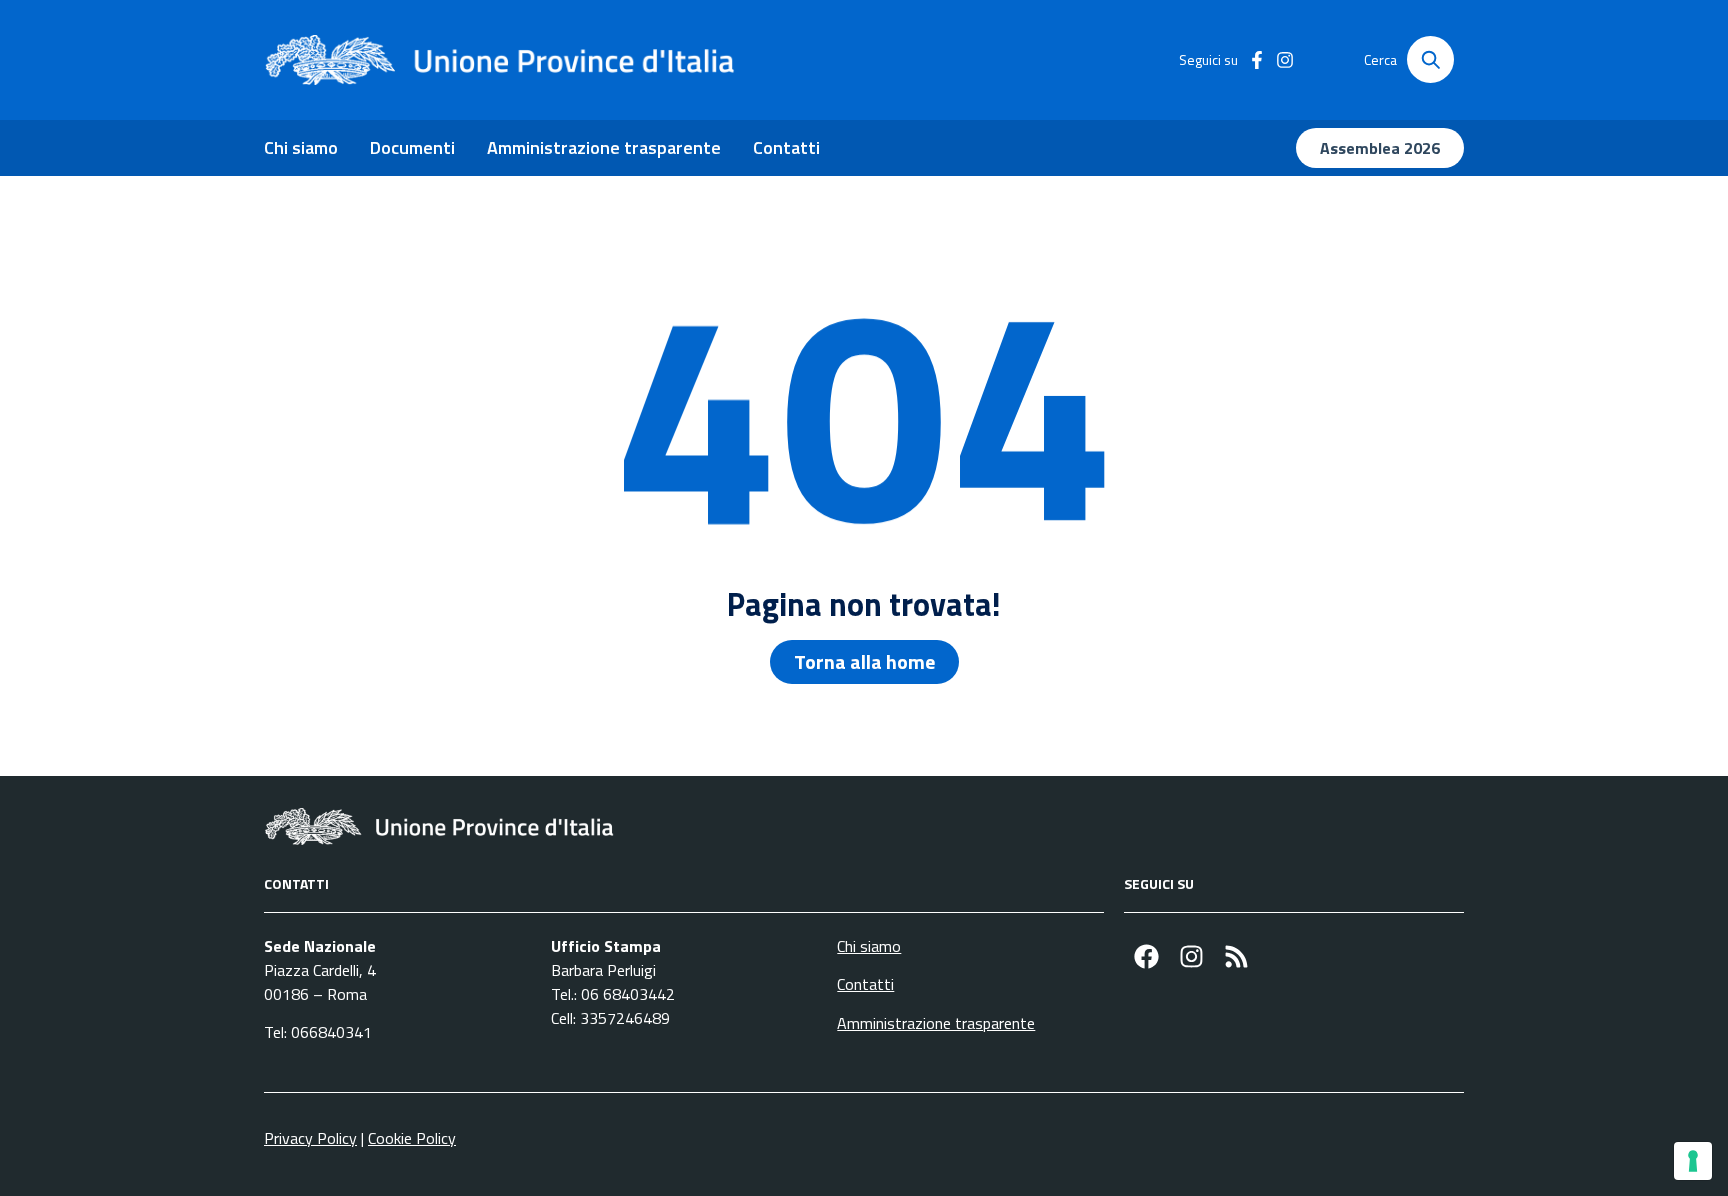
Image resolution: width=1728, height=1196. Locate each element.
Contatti (786, 147)
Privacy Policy (310, 1138)
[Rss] (1236, 956)
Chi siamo (301, 147)
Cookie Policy (412, 1138)
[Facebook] (1146, 956)
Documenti (412, 147)
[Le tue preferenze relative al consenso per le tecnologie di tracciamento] (1693, 1161)
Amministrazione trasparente (604, 147)
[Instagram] (1191, 956)
